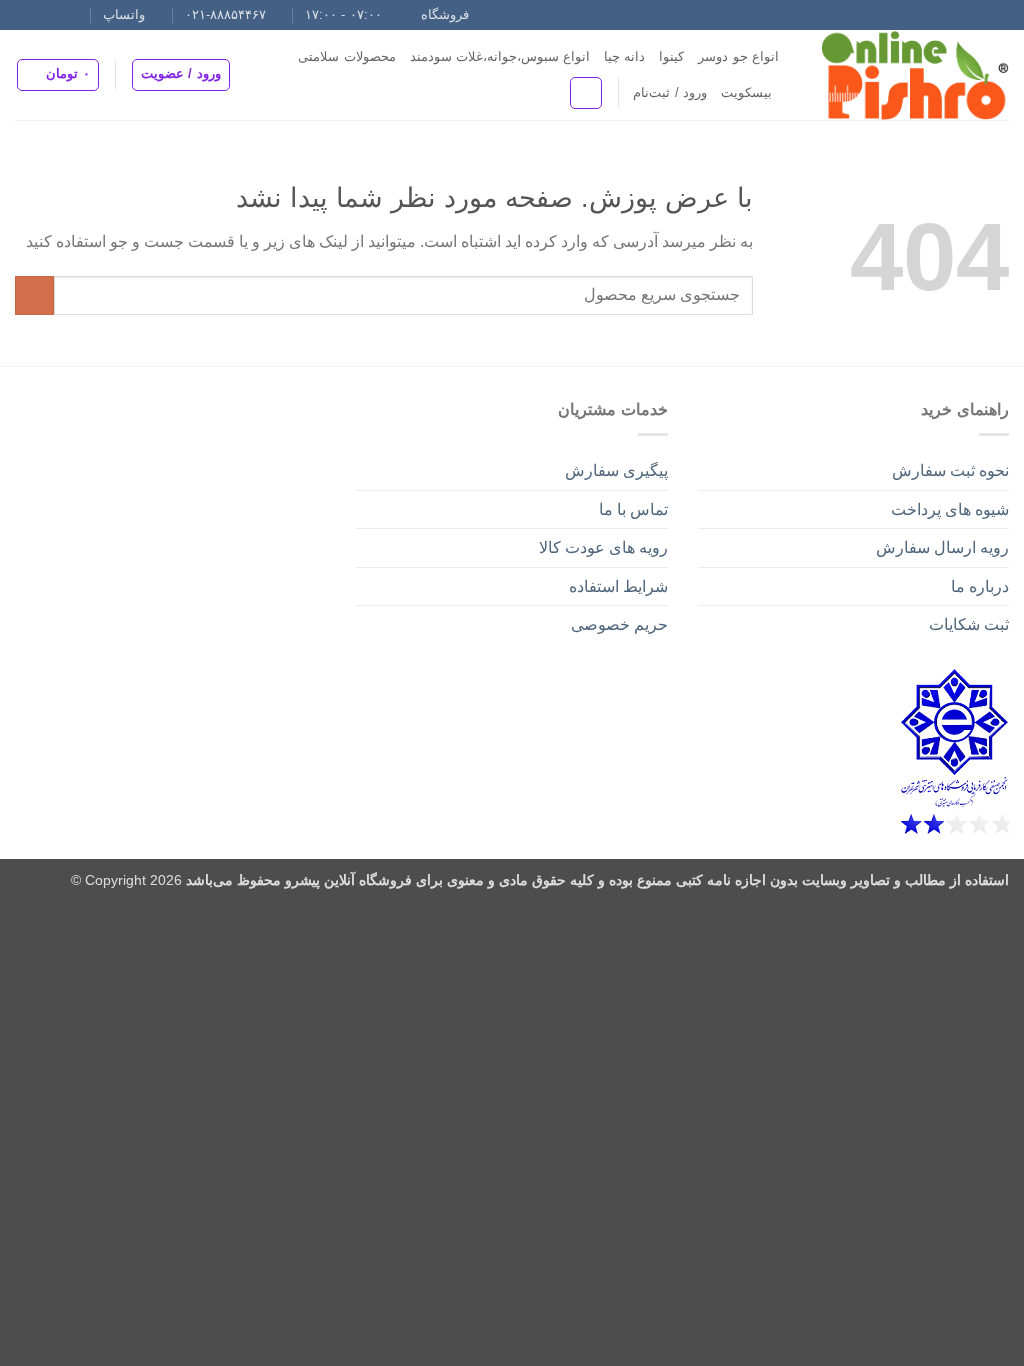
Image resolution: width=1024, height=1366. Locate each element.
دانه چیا (624, 56)
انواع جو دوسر (738, 56)
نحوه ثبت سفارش (950, 470)
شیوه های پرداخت (950, 509)
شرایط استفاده (618, 586)
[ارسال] (34, 295)
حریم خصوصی (619, 624)
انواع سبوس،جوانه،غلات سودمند (500, 56)
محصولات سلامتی (346, 56)
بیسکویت (746, 92)
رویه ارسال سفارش (942, 547)
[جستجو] (586, 93)
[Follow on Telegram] (25, 15)
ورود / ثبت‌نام (670, 92)
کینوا (671, 56)
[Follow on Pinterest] (63, 15)
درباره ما (980, 586)
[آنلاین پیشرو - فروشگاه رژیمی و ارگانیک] (909, 75)
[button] (181, 75)
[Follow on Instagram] (82, 15)
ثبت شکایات (969, 624)
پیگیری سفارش (616, 470)
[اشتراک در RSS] (44, 15)
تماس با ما (633, 509)
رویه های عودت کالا (603, 547)
